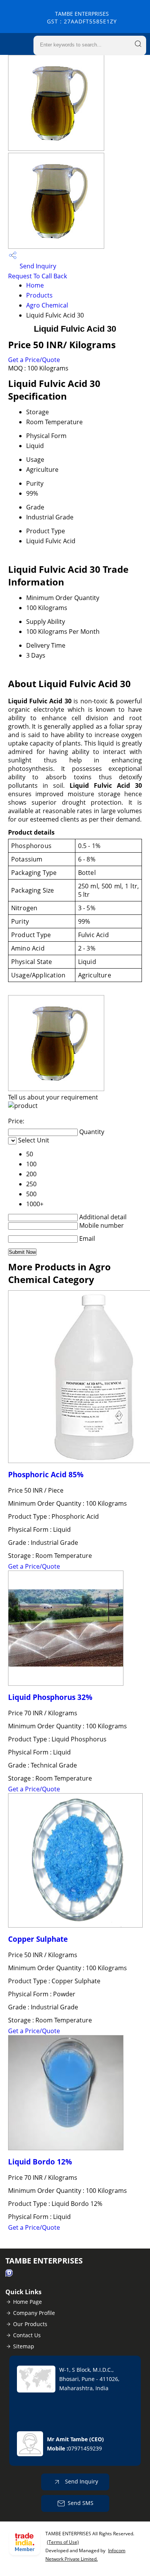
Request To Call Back (37, 276)
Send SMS (81, 2503)
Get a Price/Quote (34, 360)
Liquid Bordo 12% (40, 2162)
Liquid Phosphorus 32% (50, 1697)
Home (35, 285)
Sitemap (24, 2346)
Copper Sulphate (38, 1939)
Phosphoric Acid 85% (46, 1474)
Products (39, 295)
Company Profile (34, 2313)
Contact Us (27, 2335)
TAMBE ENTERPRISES (82, 17)
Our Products (30, 2324)
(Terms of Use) (63, 2542)
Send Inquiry (37, 266)
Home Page (27, 2302)
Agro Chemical (47, 305)
